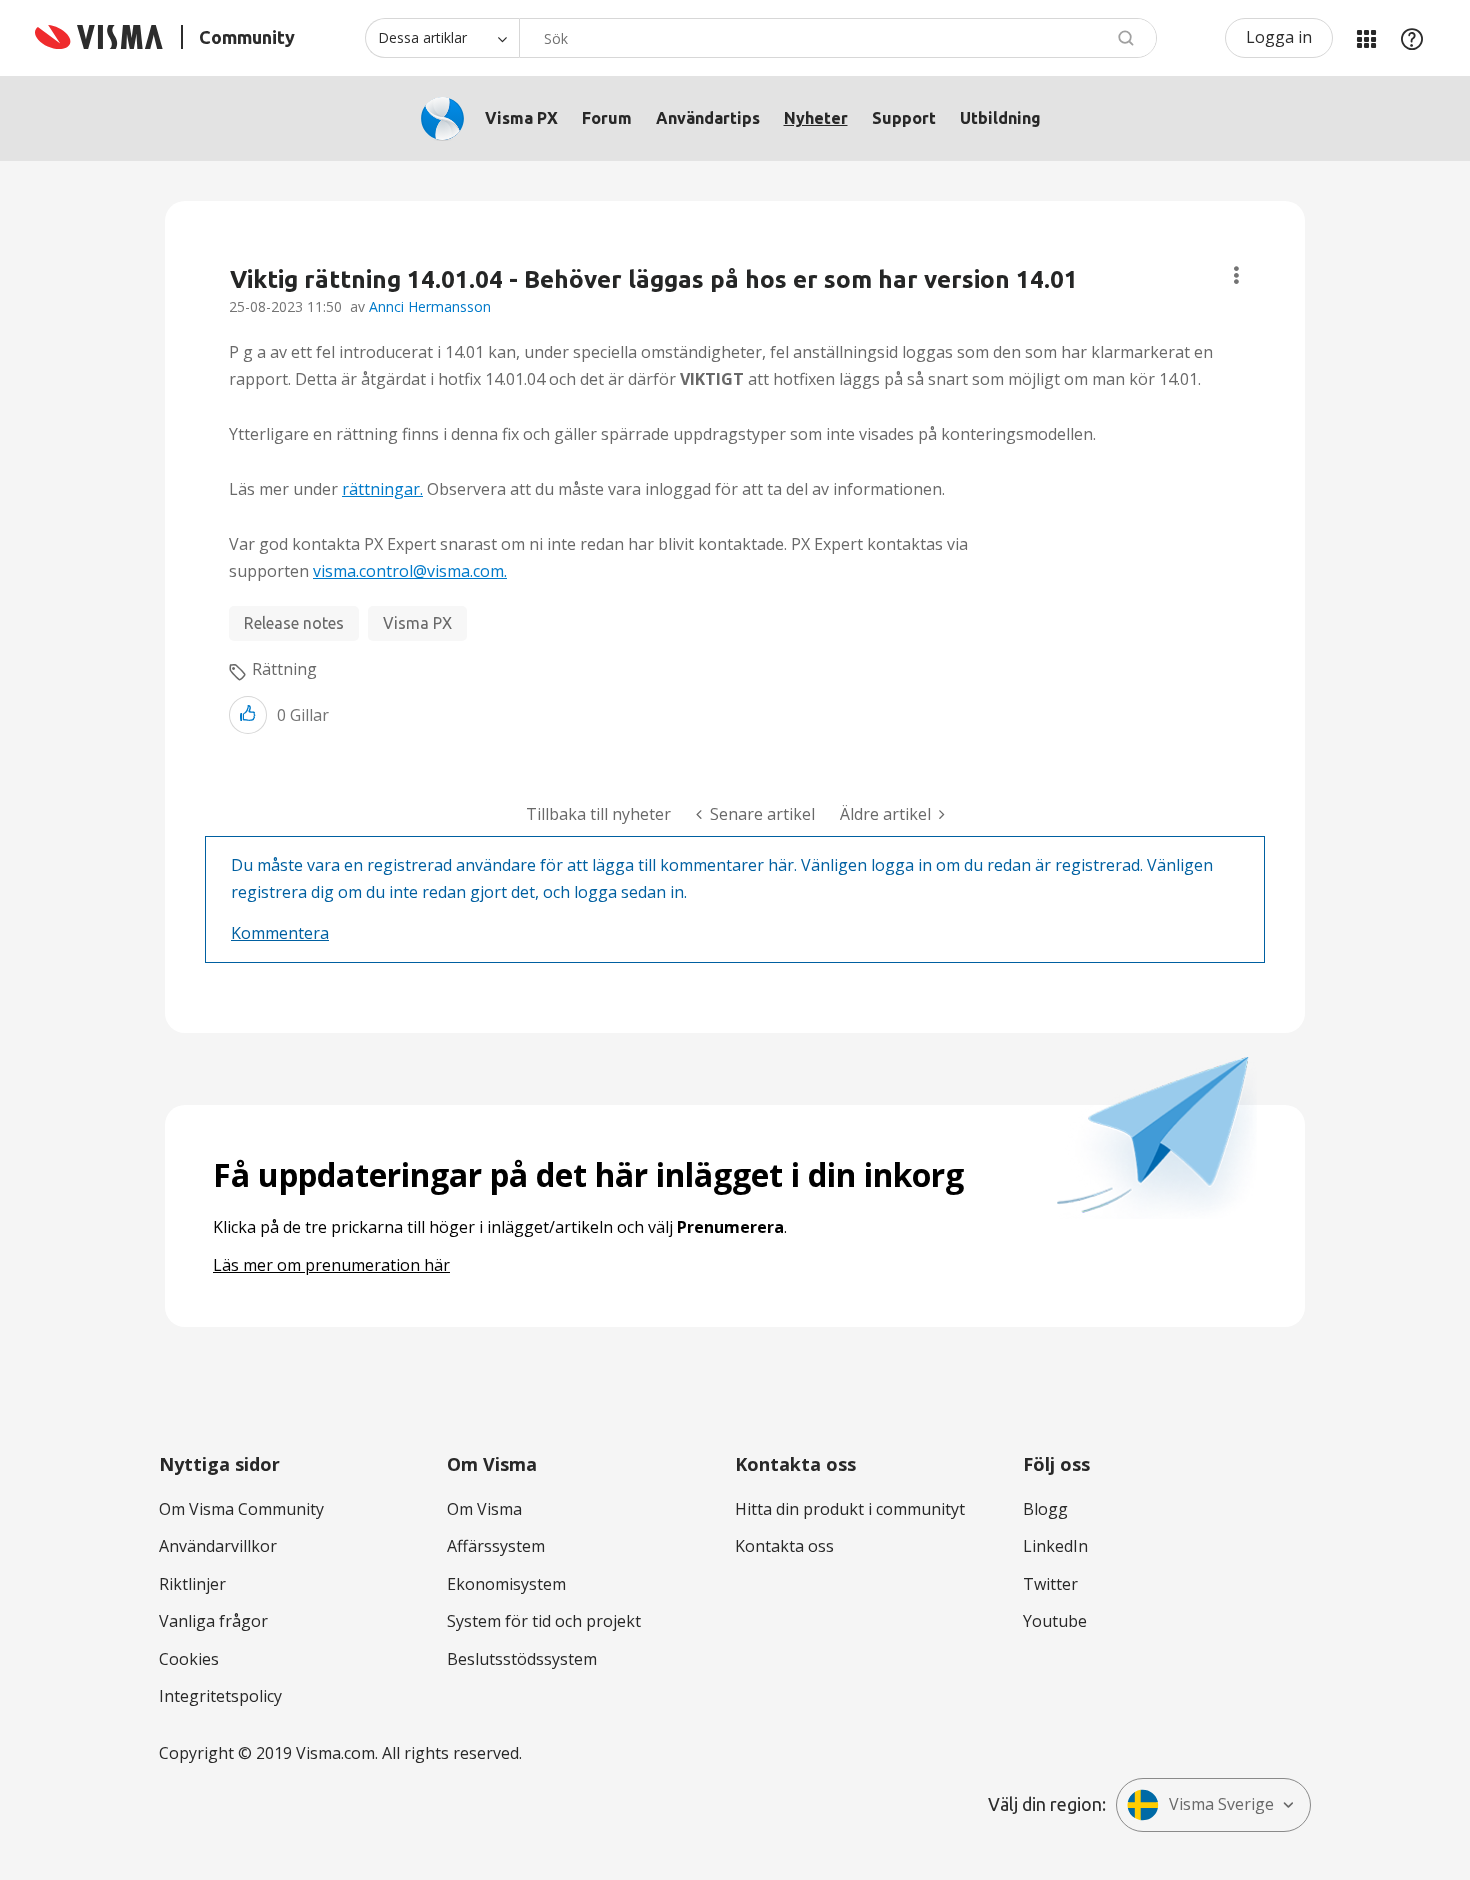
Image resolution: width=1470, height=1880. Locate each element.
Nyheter (816, 118)
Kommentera (280, 933)
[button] (248, 714)
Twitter (1050, 1584)
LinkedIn (1055, 1546)
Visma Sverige (1221, 1804)
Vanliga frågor (213, 1621)
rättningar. (382, 489)
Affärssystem (496, 1546)
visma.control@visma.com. (410, 571)
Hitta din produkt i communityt (850, 1509)
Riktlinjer (192, 1584)
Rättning (284, 669)
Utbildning (1000, 118)
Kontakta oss (784, 1546)
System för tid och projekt (544, 1621)
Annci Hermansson (430, 306)
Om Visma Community (241, 1509)
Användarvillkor (218, 1546)
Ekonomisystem (506, 1584)
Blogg (1045, 1509)
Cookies (189, 1659)
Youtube (1055, 1621)
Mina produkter (1366, 38)
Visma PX (521, 118)
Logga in (1279, 37)
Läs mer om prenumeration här (331, 1265)
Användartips (708, 118)
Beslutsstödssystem (522, 1659)
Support (904, 118)
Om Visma (484, 1509)
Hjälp (1412, 38)
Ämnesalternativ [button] (1236, 275)
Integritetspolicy (220, 1696)
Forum (607, 118)
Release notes (294, 623)
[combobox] (838, 38)
